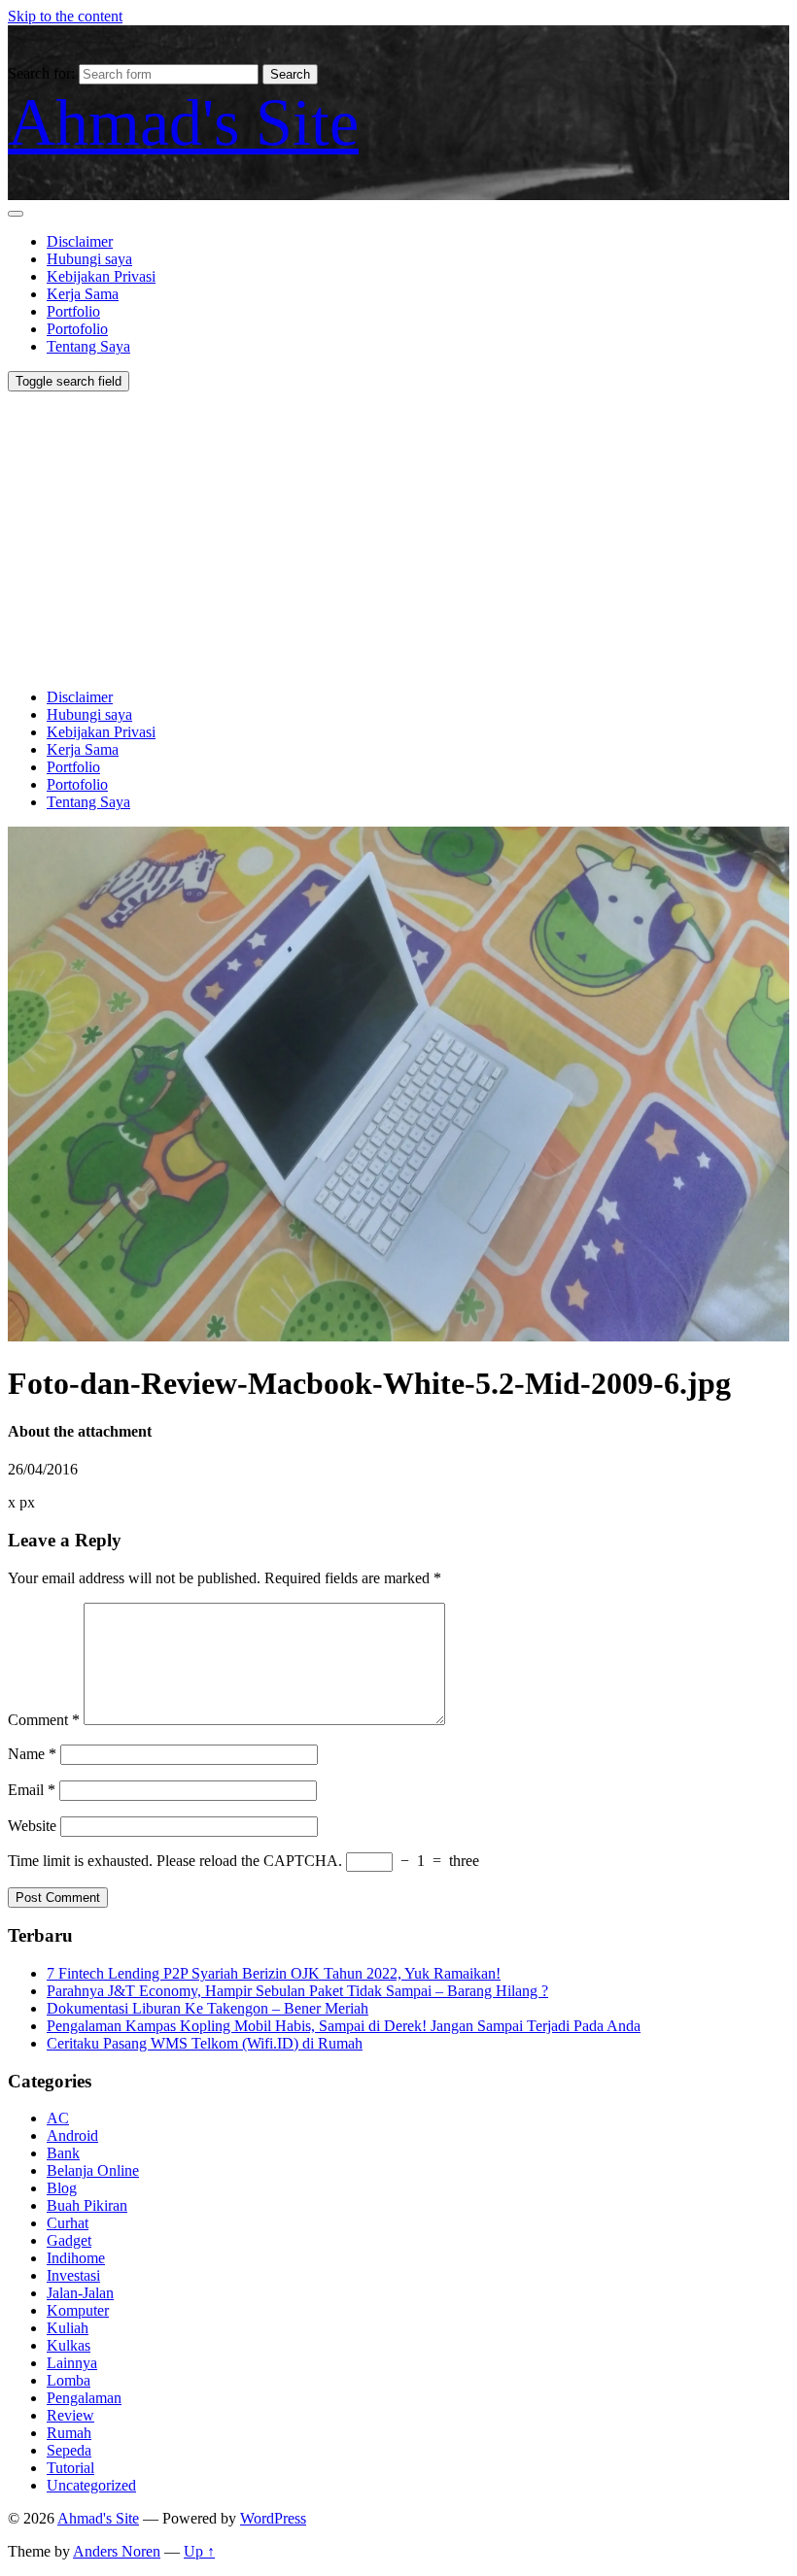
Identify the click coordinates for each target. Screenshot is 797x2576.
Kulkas (69, 2345)
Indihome (76, 2258)
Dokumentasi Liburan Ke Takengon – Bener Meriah (208, 2008)
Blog (62, 2188)
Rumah (69, 2433)
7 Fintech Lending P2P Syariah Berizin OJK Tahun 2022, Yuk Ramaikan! (274, 1973)
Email (32, 1790)
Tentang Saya (88, 346)
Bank (63, 2153)
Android (72, 2135)
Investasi (73, 2275)
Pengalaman (84, 2398)
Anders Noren (117, 2551)
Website (32, 1826)
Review (70, 2415)
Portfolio (73, 311)
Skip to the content (65, 16)
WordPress (273, 2518)
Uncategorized (91, 2485)
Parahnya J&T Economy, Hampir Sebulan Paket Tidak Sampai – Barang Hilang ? (297, 1991)
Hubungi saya (89, 259)
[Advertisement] (398, 537)
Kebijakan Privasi (101, 276)
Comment (44, 1720)
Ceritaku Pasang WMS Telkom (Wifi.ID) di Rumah (205, 2043)
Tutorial (70, 2468)
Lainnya (72, 2363)
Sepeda (69, 2450)
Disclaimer (80, 241)
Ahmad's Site (183, 122)
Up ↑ (199, 2551)
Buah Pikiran (87, 2205)
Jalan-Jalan (80, 2293)
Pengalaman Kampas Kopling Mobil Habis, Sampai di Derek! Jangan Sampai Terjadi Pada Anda (344, 2026)
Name (32, 1754)
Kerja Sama (83, 294)
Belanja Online (93, 2170)
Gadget (69, 2240)
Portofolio (77, 329)
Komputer (78, 2310)
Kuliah (68, 2328)
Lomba (69, 2380)
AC (58, 2118)
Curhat (68, 2223)
